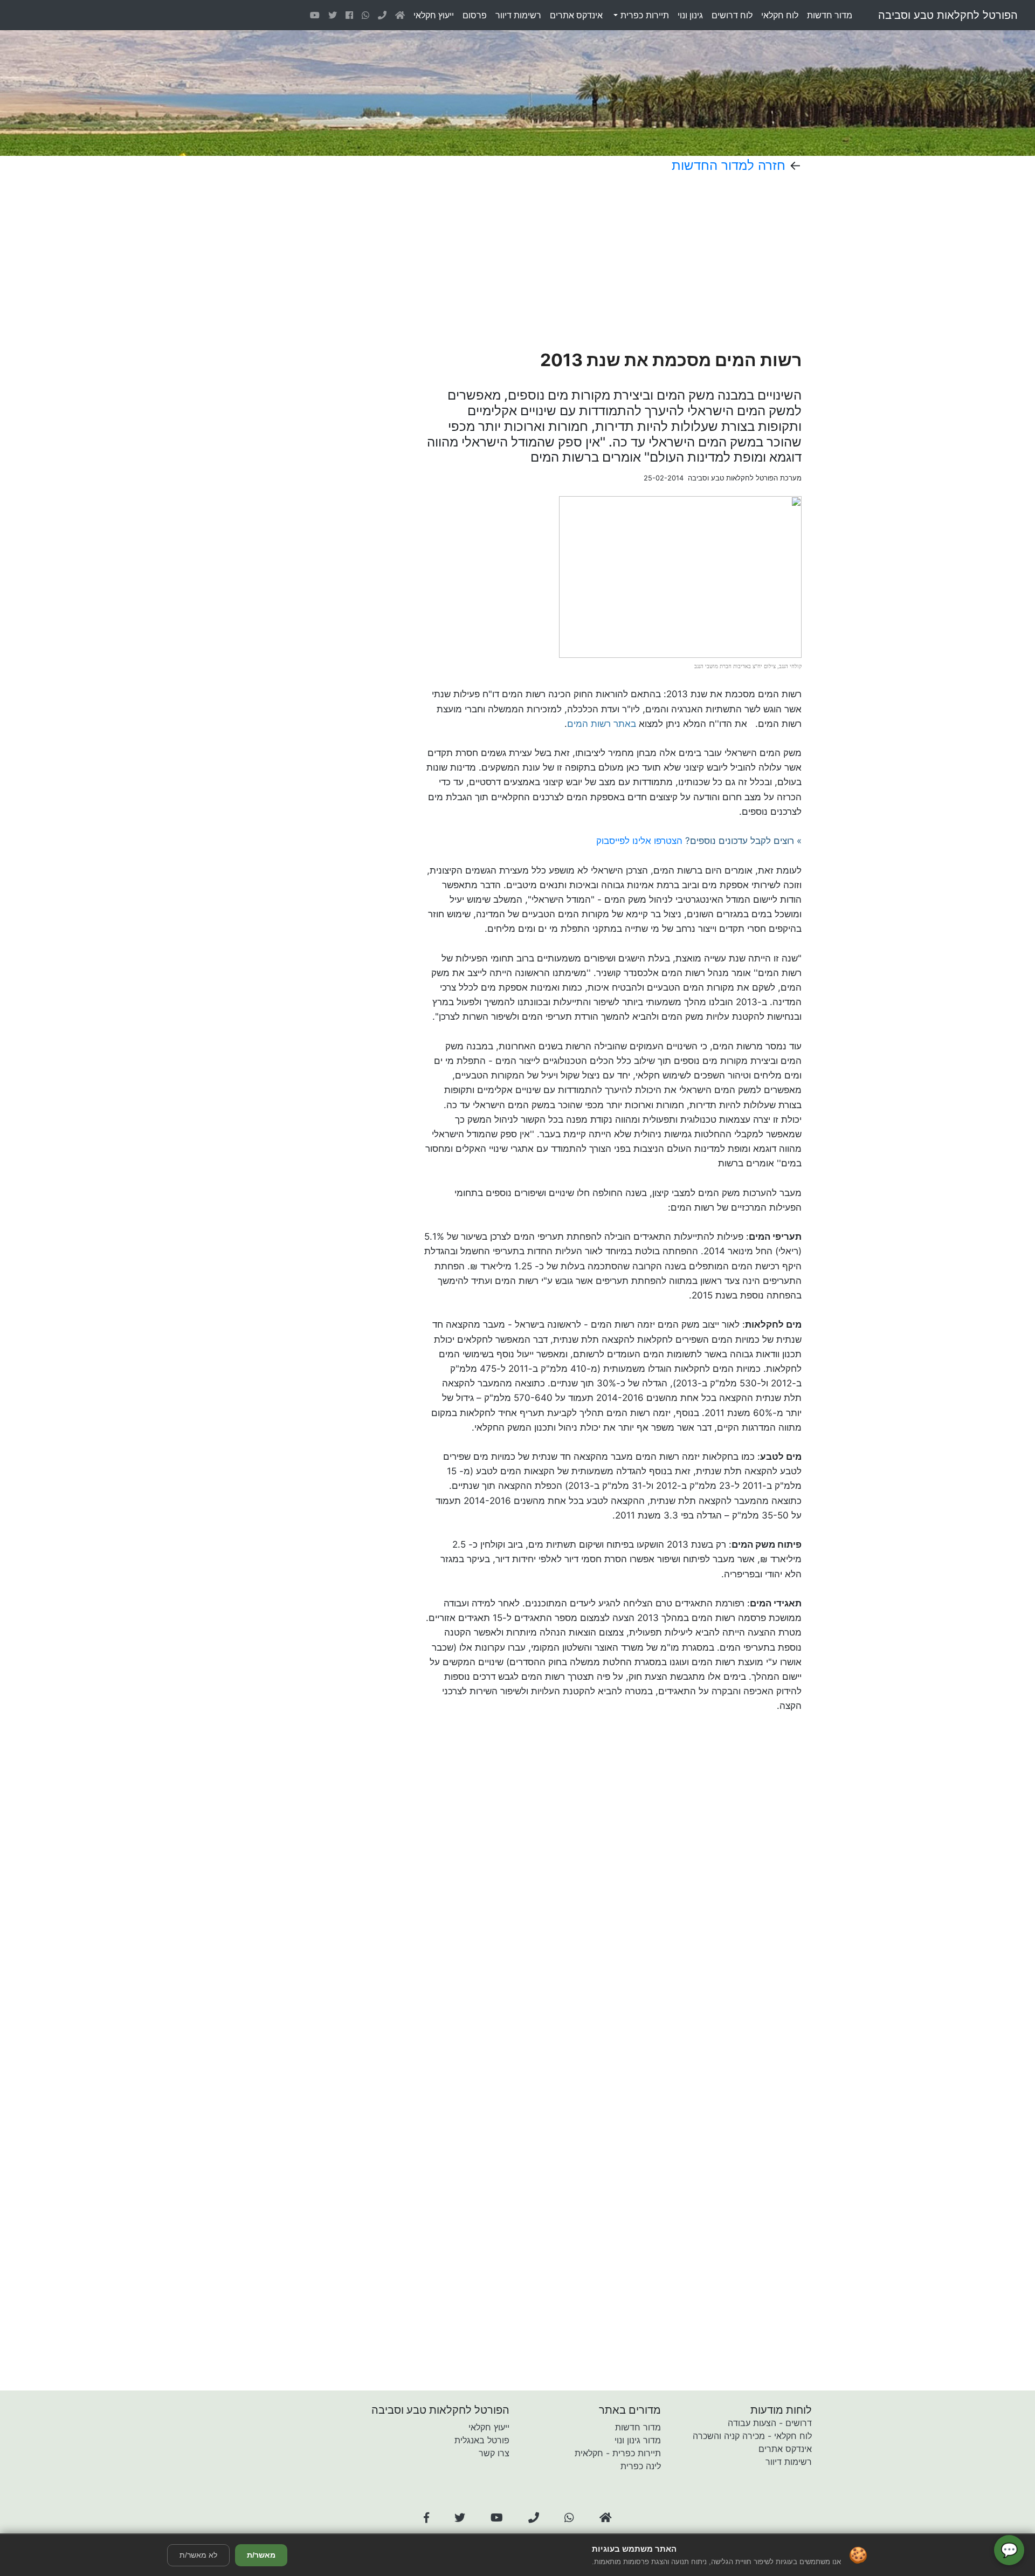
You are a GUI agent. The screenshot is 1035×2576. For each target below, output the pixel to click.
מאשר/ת (261, 2555)
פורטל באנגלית (482, 2440)
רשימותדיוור (518, 15)
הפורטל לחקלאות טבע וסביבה (948, 15)
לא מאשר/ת (198, 2555)
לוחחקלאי (780, 15)
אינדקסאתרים (576, 15)
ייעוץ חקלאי (489, 2427)
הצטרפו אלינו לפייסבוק (639, 841)
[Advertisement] (576, 262)
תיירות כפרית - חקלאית (618, 2453)
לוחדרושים (732, 15)
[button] (426, 2518)
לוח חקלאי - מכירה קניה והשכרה (752, 2436)
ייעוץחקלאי (434, 15)
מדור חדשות (638, 2427)
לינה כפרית (641, 2466)
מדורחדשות (830, 15)
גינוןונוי (690, 15)
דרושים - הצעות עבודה (770, 2423)
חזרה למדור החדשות (729, 165)
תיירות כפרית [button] (643, 15)
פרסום (475, 15)
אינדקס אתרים (785, 2449)
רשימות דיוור (789, 2462)
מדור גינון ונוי (638, 2440)
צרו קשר (494, 2453)
